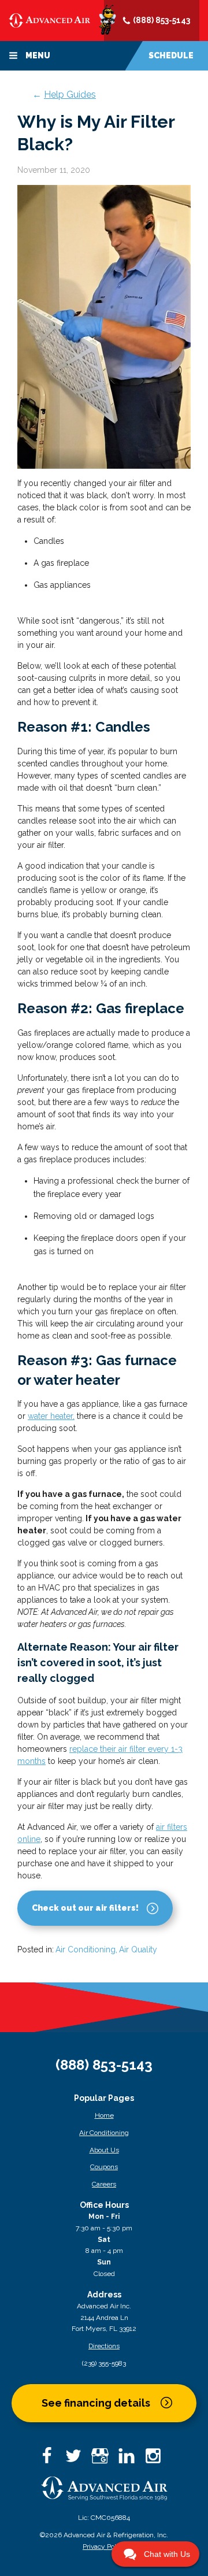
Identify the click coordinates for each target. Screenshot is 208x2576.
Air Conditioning (104, 2133)
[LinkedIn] (131, 2460)
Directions (104, 2346)
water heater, (51, 1416)
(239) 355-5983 (104, 2363)
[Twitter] (77, 2460)
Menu (37, 55)
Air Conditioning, (86, 1949)
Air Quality (138, 1949)
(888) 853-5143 (161, 20)
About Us (104, 2150)
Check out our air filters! (85, 1908)
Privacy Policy (104, 2547)
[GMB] (104, 2460)
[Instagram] (157, 2460)
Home (104, 2115)
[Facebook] (51, 2460)
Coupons (104, 2167)
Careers (104, 2184)
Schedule (171, 55)
